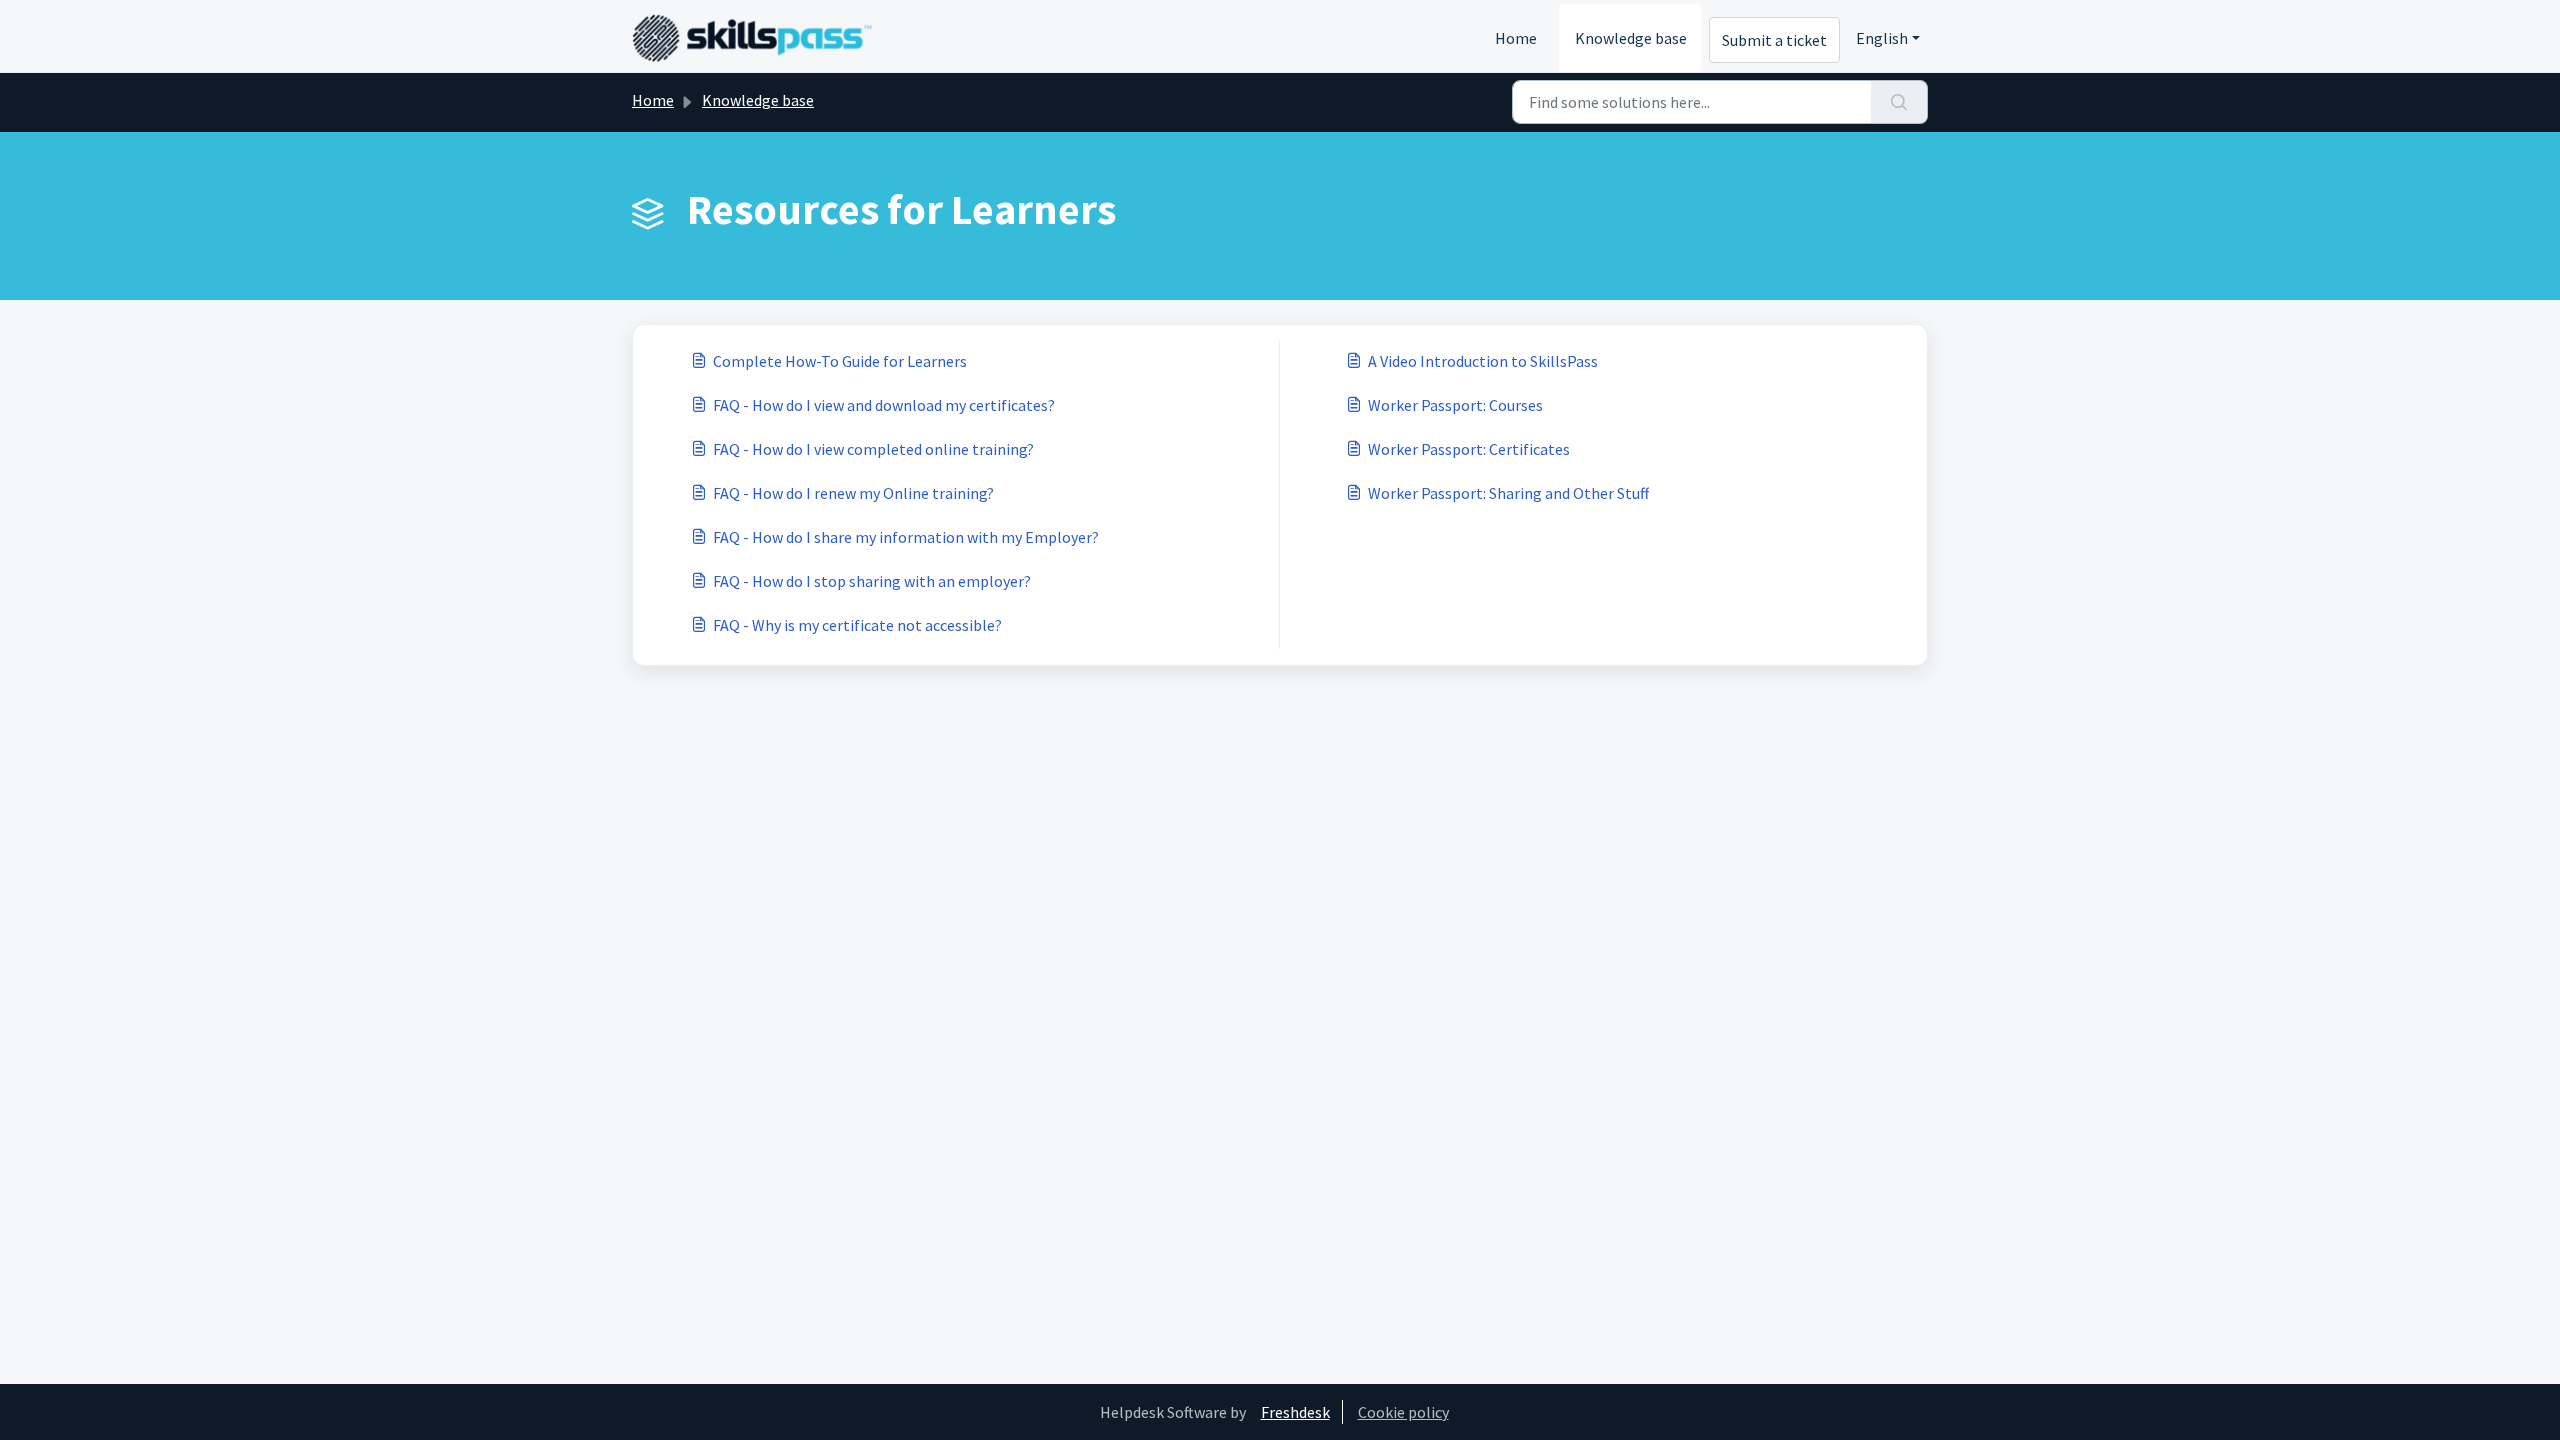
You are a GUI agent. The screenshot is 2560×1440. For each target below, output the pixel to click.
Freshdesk (1295, 1412)
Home (1516, 38)
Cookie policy (1403, 1412)
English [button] (1882, 38)
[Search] (1899, 102)
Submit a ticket (1774, 40)
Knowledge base (1631, 38)
